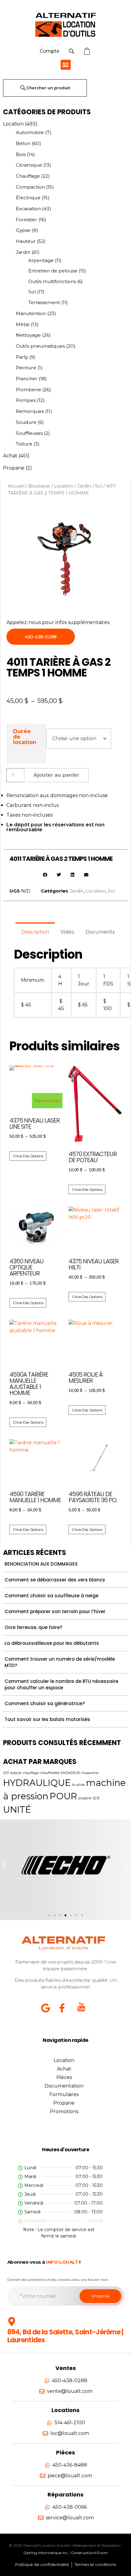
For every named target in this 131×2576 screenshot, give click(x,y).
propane (85, 1798)
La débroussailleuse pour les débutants (52, 1643)
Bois (21, 154)
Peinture (26, 368)
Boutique (39, 486)
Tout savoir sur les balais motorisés (47, 1719)
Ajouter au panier (56, 775)
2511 (6, 1773)
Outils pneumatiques (40, 346)
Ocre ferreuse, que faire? (33, 1627)
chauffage (31, 1773)
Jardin (23, 252)
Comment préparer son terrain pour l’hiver (55, 1611)
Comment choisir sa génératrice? (45, 1703)
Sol (32, 292)
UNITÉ (17, 1810)
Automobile (30, 132)
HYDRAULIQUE (37, 1783)
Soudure (26, 422)
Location (13, 124)
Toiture (24, 444)
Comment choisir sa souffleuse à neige (51, 1596)
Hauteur (26, 241)
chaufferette (50, 1773)
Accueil (16, 486)
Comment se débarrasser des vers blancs (55, 1580)
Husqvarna (90, 1773)
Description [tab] (35, 932)
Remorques (30, 411)
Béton (23, 143)
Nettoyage (28, 335)
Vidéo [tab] (67, 932)
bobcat (16, 1773)
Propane (14, 468)
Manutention (31, 313)
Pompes (26, 400)
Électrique (28, 198)
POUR (63, 1796)
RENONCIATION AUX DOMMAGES (41, 1564)
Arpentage (41, 260)
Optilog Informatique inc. (46, 2553)
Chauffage (28, 176)
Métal (23, 324)
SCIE (96, 1798)
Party (22, 357)
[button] (66, 65)
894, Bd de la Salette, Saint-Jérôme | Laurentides (65, 2336)
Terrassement (44, 302)
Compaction (30, 187)
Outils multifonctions (52, 281)
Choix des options (28, 1156)
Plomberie (28, 390)
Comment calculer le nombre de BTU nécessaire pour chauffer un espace (61, 1684)
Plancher (27, 379)
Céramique (29, 165)
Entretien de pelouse (53, 271)
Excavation (28, 209)
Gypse (23, 230)
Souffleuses (29, 433)
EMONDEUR (70, 1773)
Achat (10, 456)
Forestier (27, 220)
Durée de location (25, 737)
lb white (78, 1785)
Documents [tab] (100, 932)
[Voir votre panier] (88, 51)
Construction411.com (89, 2553)
